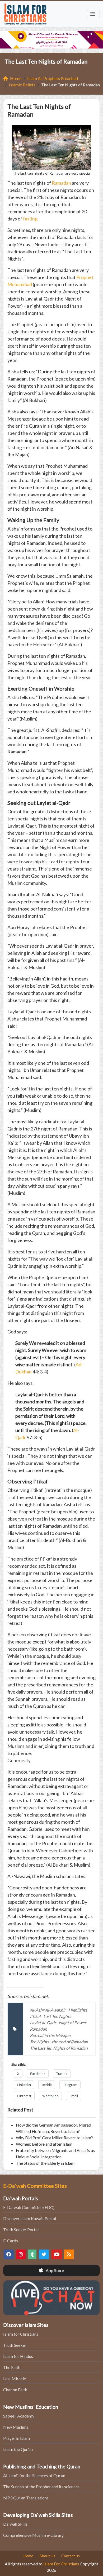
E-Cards (11, 2241)
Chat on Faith (15, 2390)
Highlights (78, 2010)
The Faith (12, 2367)
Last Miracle (15, 2378)
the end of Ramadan (70, 2042)
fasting (30, 219)
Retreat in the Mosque (50, 2035)
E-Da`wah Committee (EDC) (29, 2207)
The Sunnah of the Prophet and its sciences (41, 2487)
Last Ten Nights (57, 2016)
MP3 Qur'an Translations (26, 2498)
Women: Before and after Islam (44, 2144)
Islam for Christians (21, 2334)
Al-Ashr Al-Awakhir (48, 2010)
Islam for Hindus (18, 2356)
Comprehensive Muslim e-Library (33, 2535)
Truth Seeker (15, 2345)
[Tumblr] (32, 2254)
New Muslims (16, 2427)
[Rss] (69, 2254)
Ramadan (61, 183)
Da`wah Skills (15, 2524)
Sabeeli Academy (19, 2416)
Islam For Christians (61, 2564)
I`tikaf (35, 2016)
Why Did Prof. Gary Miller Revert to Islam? (54, 2138)
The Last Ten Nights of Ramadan (59, 2048)
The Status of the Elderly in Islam (45, 2163)
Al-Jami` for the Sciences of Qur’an (34, 2475)
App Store (54, 2270)
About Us (47, 2556)
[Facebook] (9, 2254)
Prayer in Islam (17, 2438)
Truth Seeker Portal (21, 2230)
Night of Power (72, 2023)
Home (28, 2556)
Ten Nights (39, 2042)
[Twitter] (44, 2254)
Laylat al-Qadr (43, 2023)
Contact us (71, 2556)
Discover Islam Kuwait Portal (30, 2218)
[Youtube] (57, 2254)
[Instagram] (21, 2254)
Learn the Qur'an (18, 2449)
